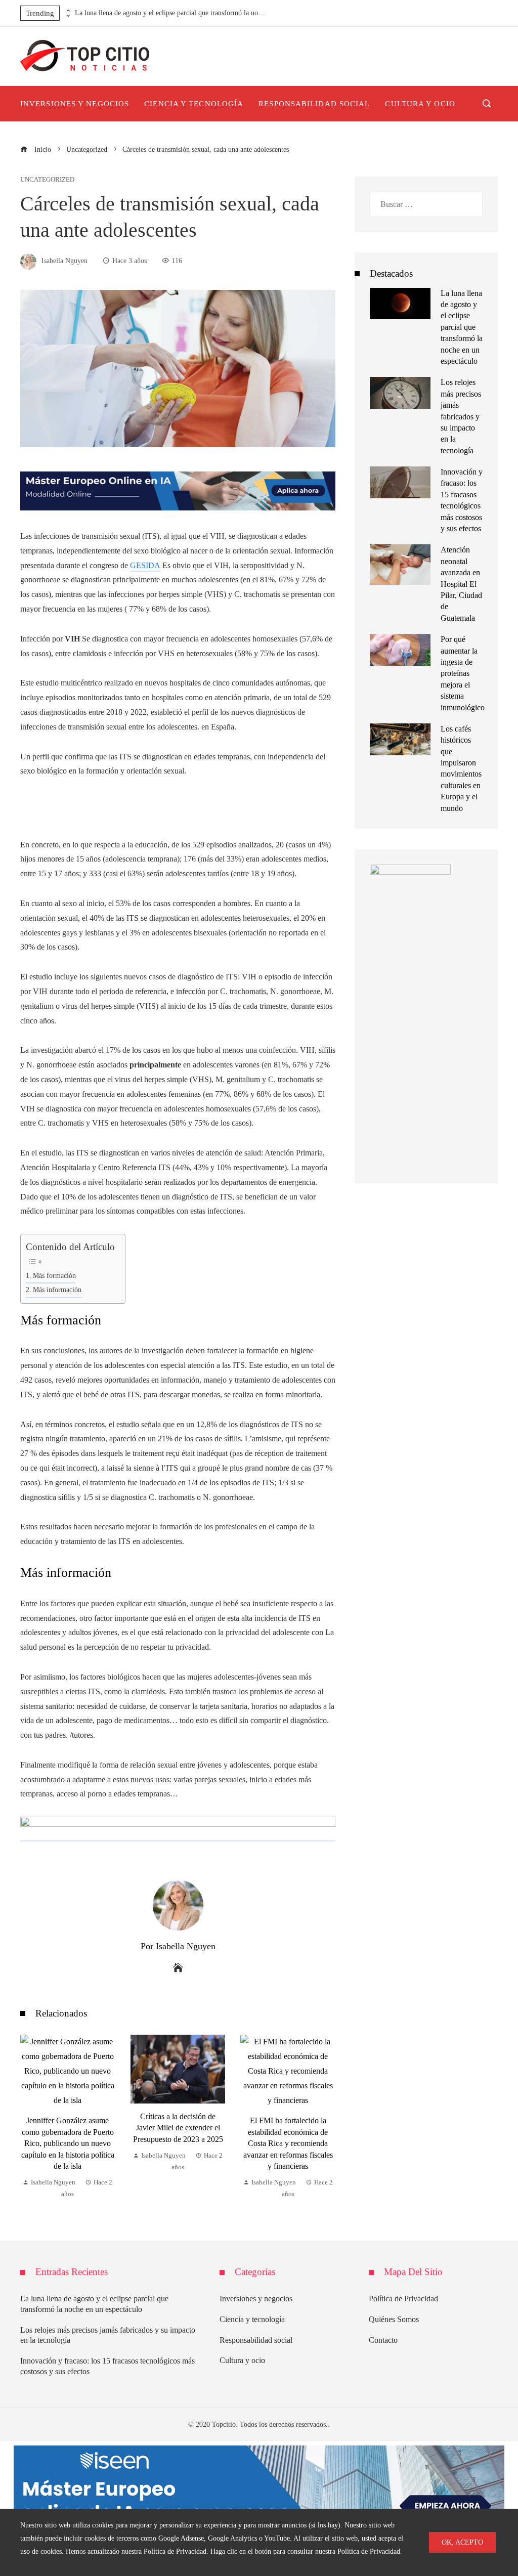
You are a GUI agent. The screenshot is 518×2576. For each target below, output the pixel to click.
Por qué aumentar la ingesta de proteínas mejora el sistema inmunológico (463, 673)
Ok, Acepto (462, 2542)
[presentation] (67, 11)
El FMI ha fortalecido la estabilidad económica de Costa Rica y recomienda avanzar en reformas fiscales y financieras (178, 2143)
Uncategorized (47, 180)
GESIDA (145, 565)
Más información (57, 1290)
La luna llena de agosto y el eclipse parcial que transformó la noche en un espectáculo (171, 13)
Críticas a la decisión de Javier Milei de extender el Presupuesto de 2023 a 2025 (68, 2128)
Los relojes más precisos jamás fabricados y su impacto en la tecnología (461, 416)
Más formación (54, 1275)
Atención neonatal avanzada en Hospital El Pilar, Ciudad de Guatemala (461, 584)
